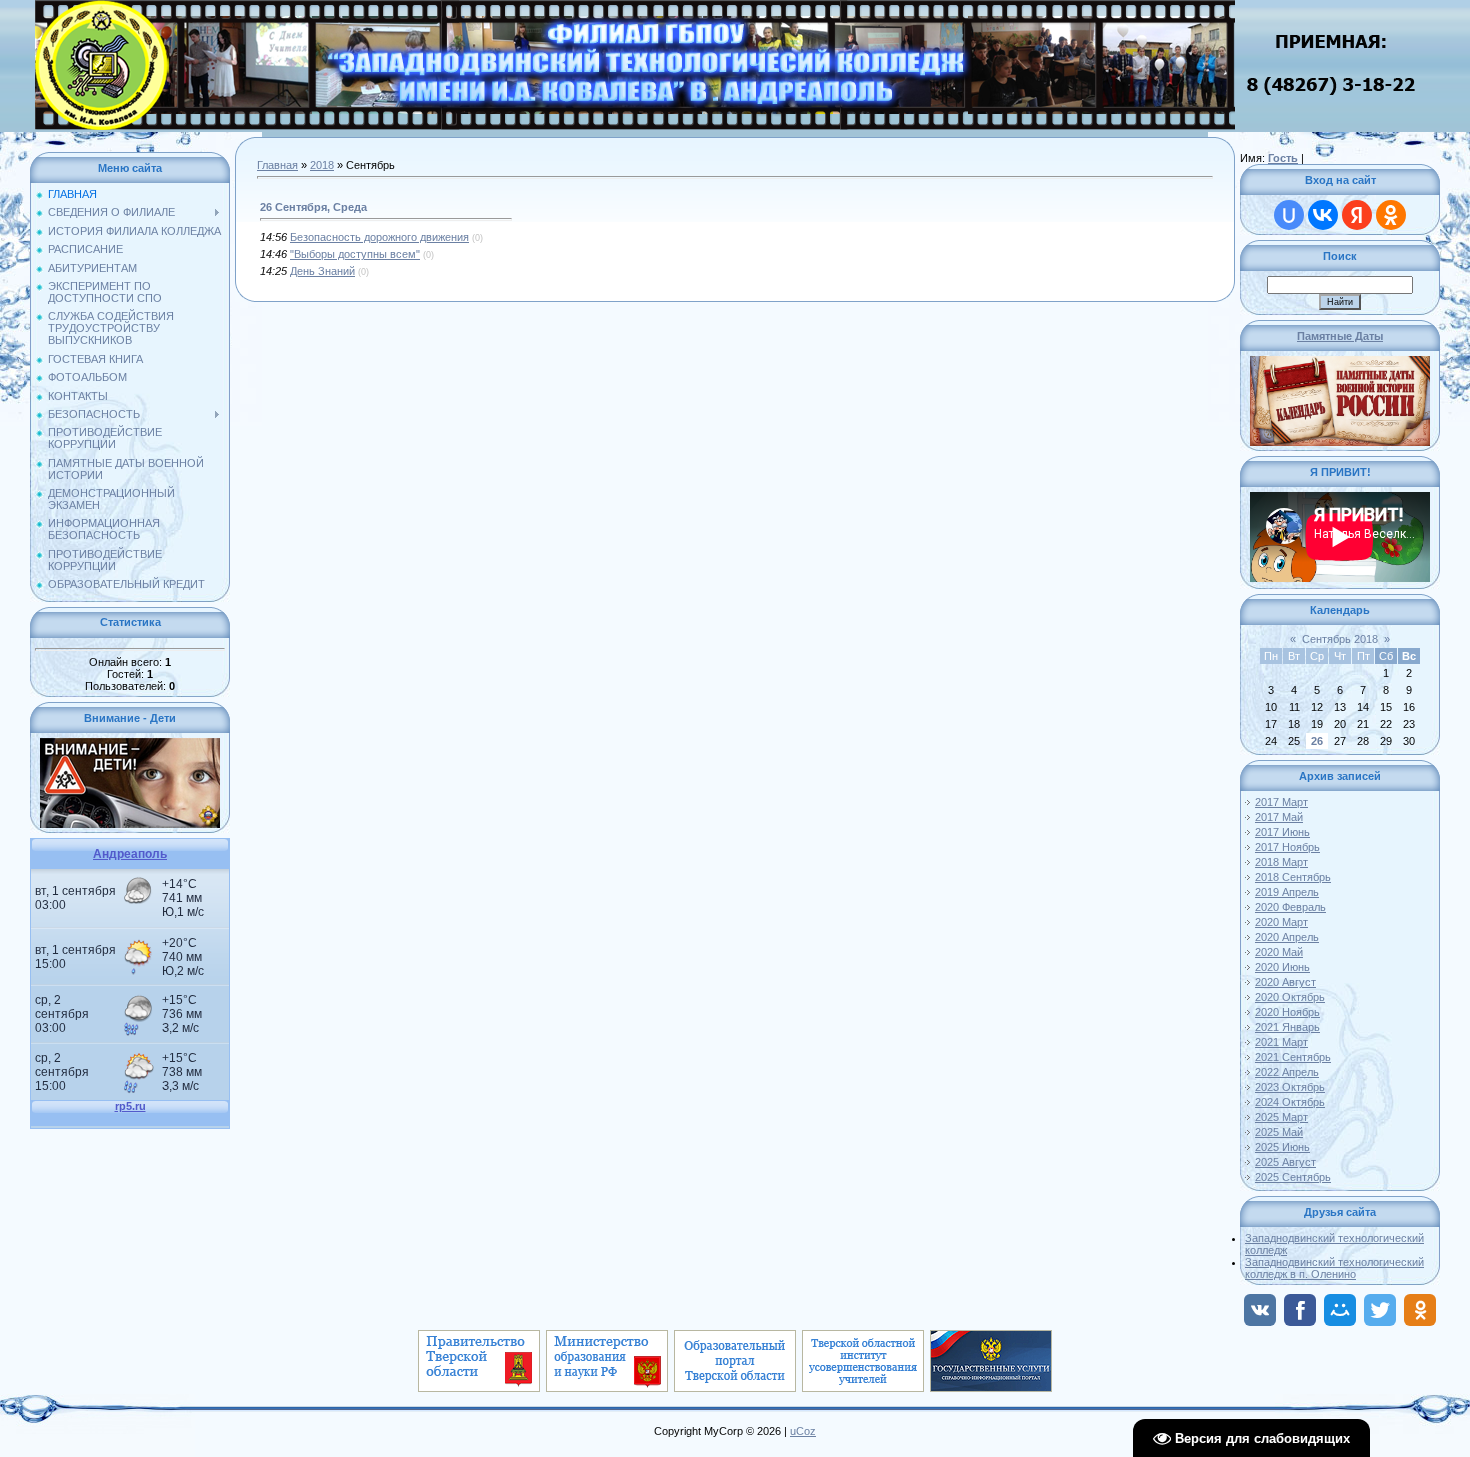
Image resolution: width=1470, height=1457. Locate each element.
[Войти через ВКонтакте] (1323, 215)
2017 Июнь (1282, 832)
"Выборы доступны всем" (355, 254)
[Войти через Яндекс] (1357, 215)
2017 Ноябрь (1287, 847)
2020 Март (1281, 922)
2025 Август (1285, 1162)
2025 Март (1281, 1117)
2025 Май (1279, 1132)
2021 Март (1281, 1042)
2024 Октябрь (1290, 1102)
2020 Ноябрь (1287, 1012)
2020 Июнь (1282, 967)
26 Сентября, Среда (313, 207)
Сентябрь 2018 (1340, 639)
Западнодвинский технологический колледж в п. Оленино (1334, 1268)
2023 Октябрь (1290, 1087)
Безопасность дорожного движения (379, 237)
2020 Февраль (1290, 907)
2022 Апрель (1287, 1072)
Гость (1283, 158)
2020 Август (1285, 982)
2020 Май (1279, 952)
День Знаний (322, 271)
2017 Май (1279, 817)
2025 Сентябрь (1293, 1177)
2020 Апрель (1287, 937)
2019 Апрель (1287, 892)
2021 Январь (1287, 1027)
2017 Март (1281, 802)
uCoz (803, 1431)
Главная (277, 165)
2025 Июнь (1282, 1147)
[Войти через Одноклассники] (1391, 215)
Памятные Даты (1340, 336)
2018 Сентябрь (1293, 877)
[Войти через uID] (1289, 215)
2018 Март (1281, 862)
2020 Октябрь (1290, 997)
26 (1317, 741)
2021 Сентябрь (1293, 1057)
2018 (322, 165)
